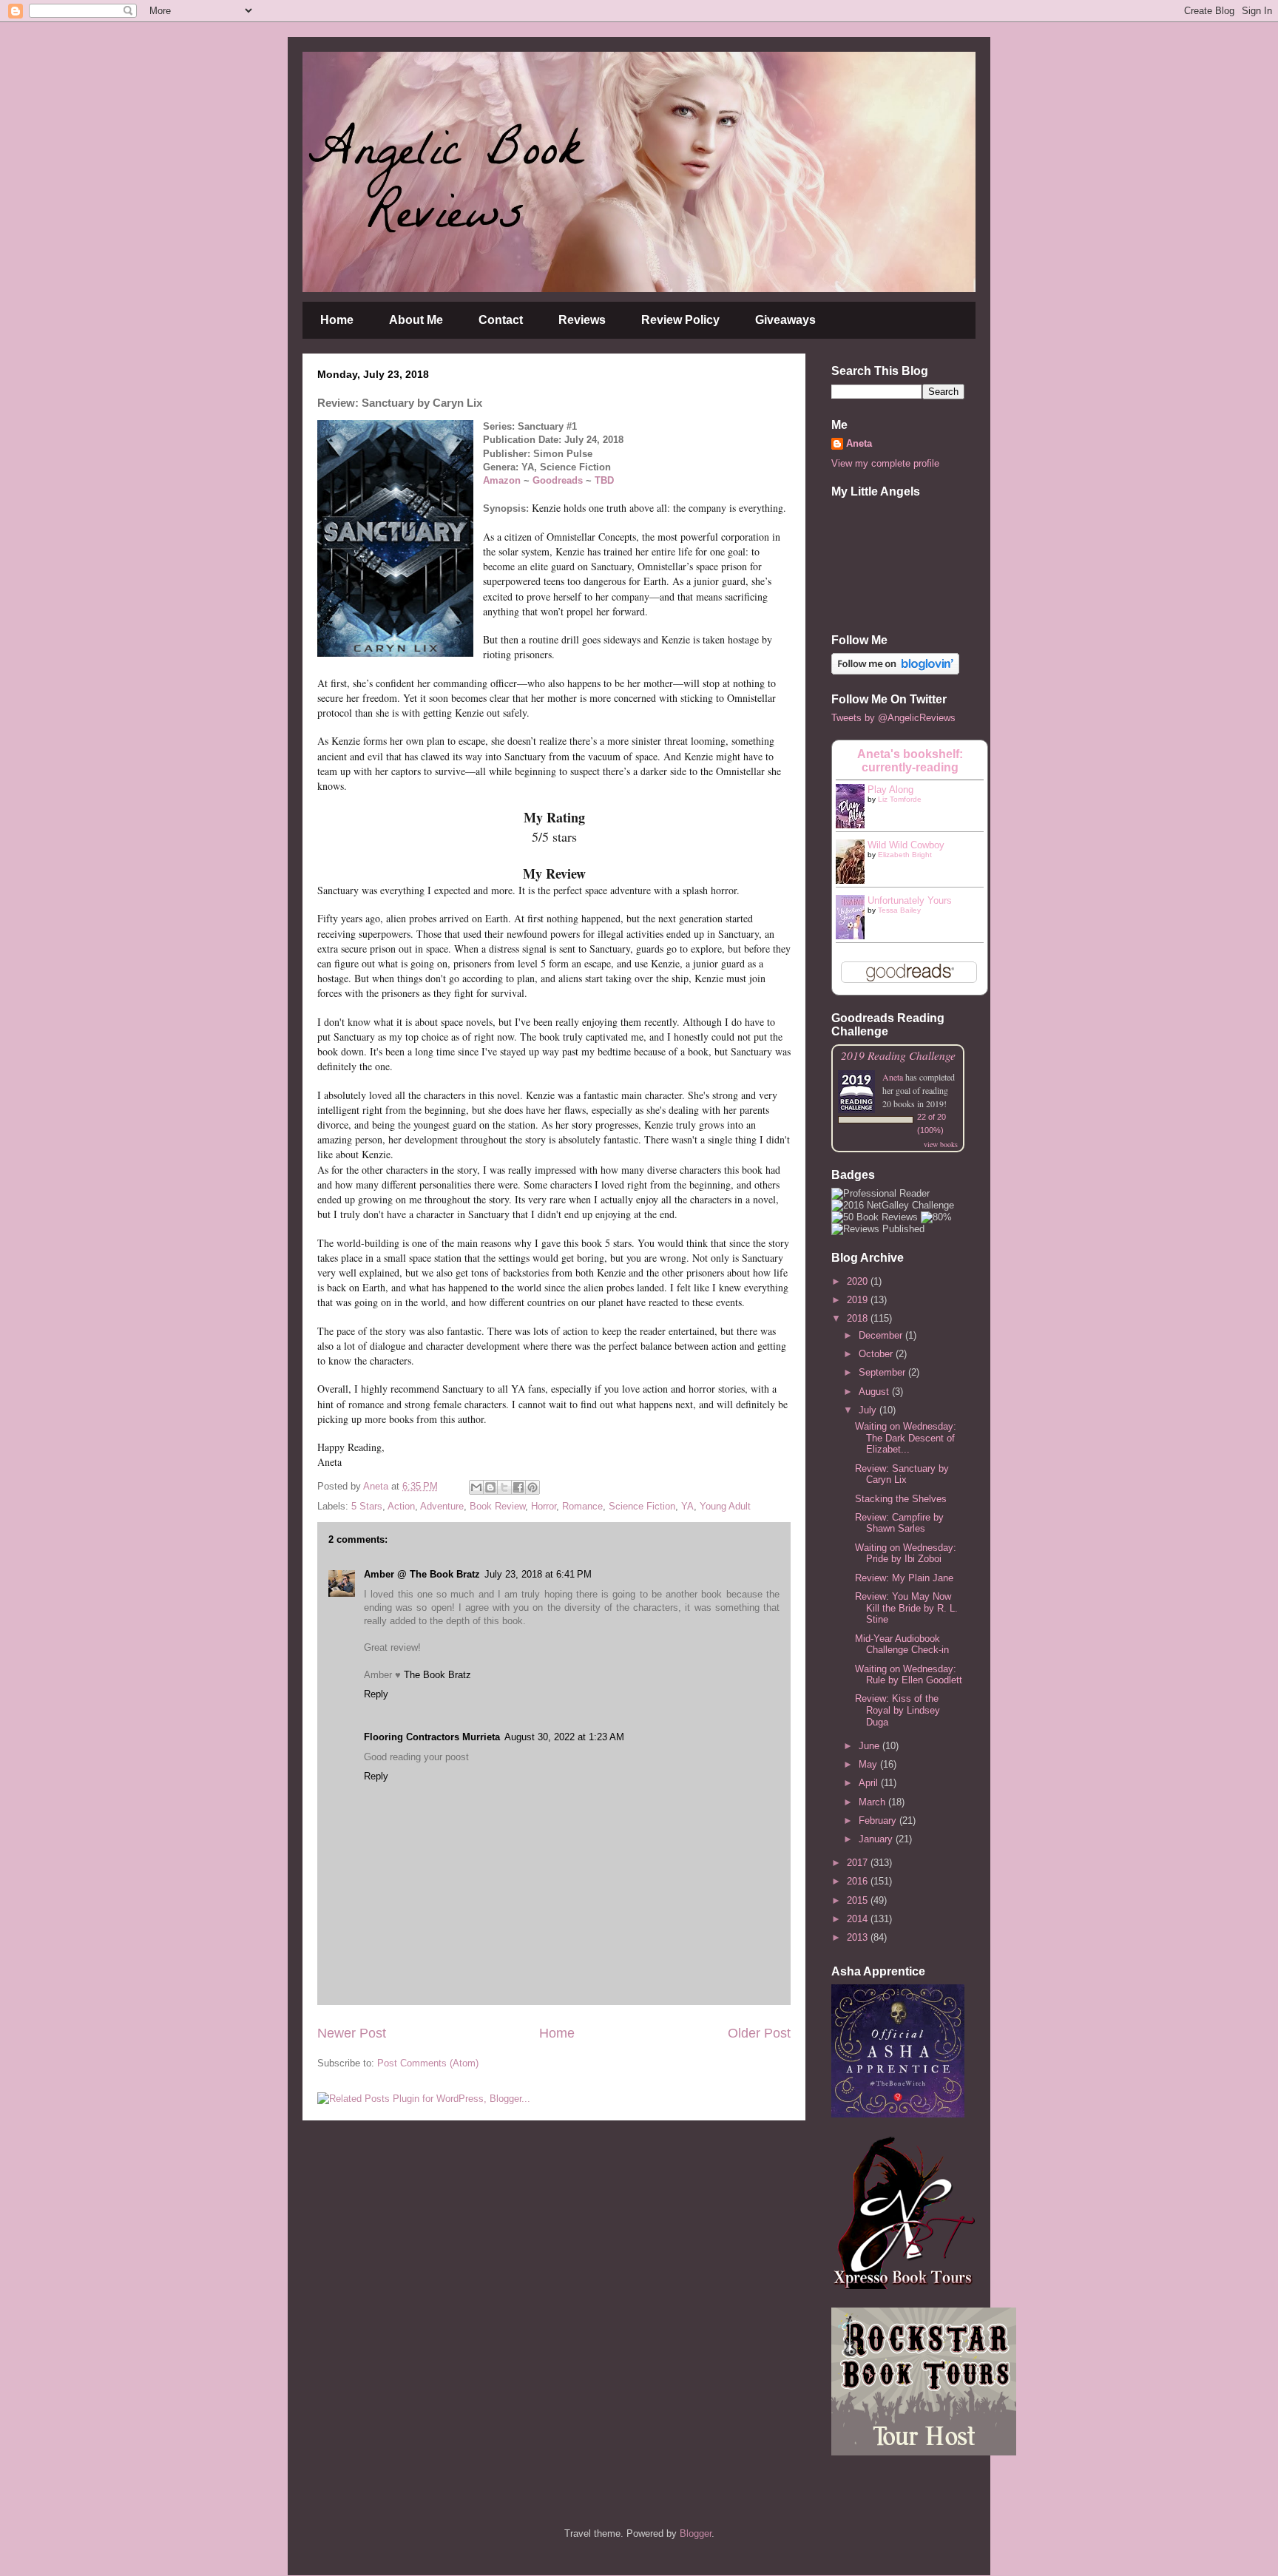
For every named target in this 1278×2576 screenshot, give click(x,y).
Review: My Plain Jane (904, 1578)
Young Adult (725, 1506)
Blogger (696, 2533)
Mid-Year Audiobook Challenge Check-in (902, 1644)
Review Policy (680, 320)
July (869, 1410)
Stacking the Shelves (901, 1499)
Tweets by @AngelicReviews (893, 718)
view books (941, 1144)
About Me (416, 320)
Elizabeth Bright (905, 855)
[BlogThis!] (490, 1487)
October (877, 1354)
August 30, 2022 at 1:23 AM (564, 1737)
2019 (859, 1300)
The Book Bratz (437, 1675)
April (870, 1783)
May (869, 1764)
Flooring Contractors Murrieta (432, 1737)
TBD (604, 480)
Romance (582, 1506)
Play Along (890, 790)
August (875, 1392)
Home (337, 320)
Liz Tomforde (900, 799)
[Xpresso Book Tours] (905, 2286)
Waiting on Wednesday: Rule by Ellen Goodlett (909, 1675)
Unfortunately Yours (910, 900)
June (870, 1746)
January (877, 1839)
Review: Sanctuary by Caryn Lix (902, 1474)
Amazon (503, 480)
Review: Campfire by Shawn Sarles (899, 1523)
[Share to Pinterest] (532, 1487)
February (879, 1821)
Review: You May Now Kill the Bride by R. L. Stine (906, 1608)
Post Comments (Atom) (428, 2063)
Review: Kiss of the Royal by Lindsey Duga (897, 1710)
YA (687, 1506)
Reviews (582, 320)
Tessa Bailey (899, 910)
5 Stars (367, 1506)
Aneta (859, 443)
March (873, 1802)
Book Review (497, 1506)
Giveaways (785, 320)
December (882, 1335)
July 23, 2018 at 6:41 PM (538, 1574)
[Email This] (476, 1487)
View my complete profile (885, 463)
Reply (376, 1694)
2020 (859, 1281)
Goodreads (558, 480)
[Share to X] (504, 1487)
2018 (859, 1318)
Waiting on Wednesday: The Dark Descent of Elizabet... (906, 1438)
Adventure (442, 1506)
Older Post (759, 2033)
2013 (859, 1937)
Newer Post (352, 2033)
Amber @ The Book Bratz (422, 1574)
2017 (859, 1863)
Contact (501, 320)
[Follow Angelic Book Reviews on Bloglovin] (895, 671)
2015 (859, 1900)
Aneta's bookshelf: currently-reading (910, 761)
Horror (544, 1506)
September (883, 1372)
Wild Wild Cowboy (906, 845)
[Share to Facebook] (518, 1487)
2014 (859, 1919)
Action (401, 1506)
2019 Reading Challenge (898, 1055)
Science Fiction (642, 1506)
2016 (859, 1881)
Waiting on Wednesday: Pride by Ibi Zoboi (906, 1554)
